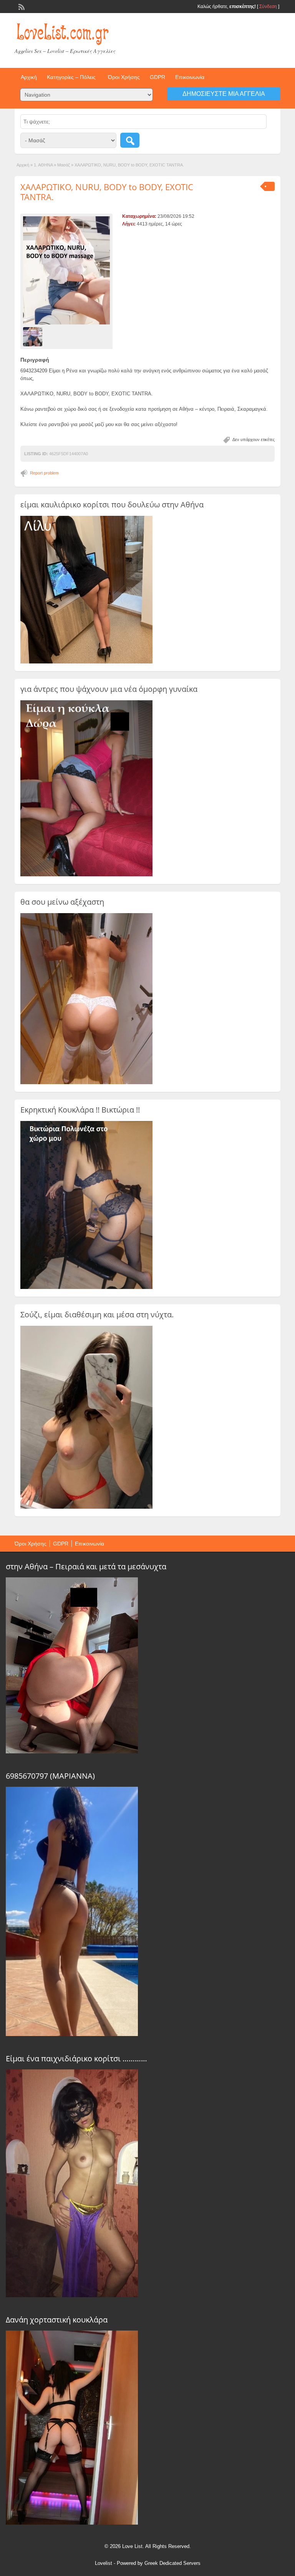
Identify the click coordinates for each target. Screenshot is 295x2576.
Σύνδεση (268, 7)
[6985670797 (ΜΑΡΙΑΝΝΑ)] (72, 2034)
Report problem (44, 473)
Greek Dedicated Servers (172, 2563)
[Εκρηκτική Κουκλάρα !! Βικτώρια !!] (86, 1287)
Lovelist (104, 2563)
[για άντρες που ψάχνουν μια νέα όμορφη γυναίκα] (86, 875)
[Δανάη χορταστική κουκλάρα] (72, 2523)
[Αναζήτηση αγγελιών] (130, 140)
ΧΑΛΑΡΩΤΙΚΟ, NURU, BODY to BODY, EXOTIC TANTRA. (107, 192)
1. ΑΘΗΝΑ (43, 165)
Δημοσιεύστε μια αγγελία (224, 94)
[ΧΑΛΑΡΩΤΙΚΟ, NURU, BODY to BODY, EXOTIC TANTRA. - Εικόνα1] (34, 336)
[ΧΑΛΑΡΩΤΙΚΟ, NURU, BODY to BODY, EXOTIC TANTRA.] (66, 271)
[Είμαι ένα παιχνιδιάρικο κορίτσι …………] (72, 2295)
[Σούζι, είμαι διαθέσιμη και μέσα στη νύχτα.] (86, 1507)
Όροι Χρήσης (124, 77)
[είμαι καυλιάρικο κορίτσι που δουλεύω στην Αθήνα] (86, 662)
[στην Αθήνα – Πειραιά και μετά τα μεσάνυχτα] (72, 1751)
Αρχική (29, 77)
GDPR (157, 77)
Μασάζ (64, 165)
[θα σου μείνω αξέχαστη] (86, 1083)
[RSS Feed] (21, 6)
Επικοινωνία (190, 77)
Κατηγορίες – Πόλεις (71, 77)
